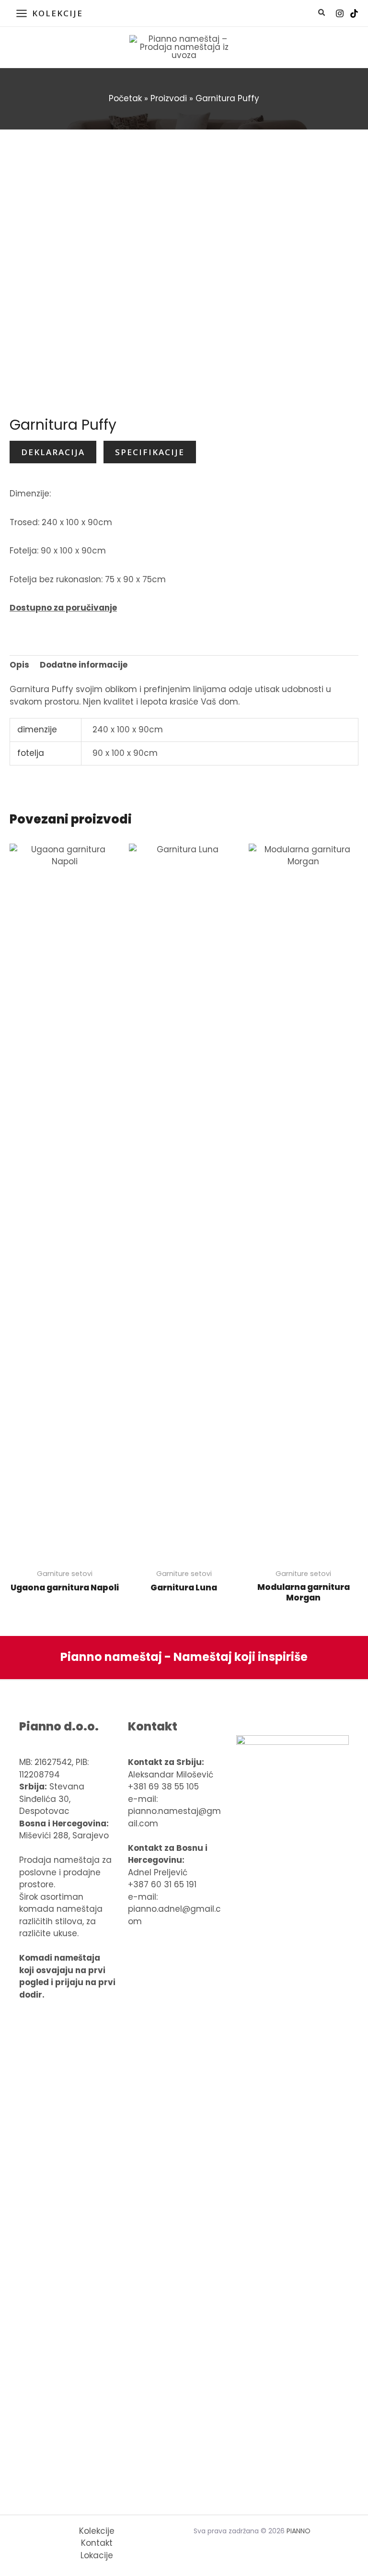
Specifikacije (150, 452)
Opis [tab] (19, 665)
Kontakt (97, 2543)
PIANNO (299, 2531)
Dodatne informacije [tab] (84, 665)
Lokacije (97, 2555)
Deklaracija (53, 452)
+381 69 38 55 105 (163, 1787)
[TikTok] (354, 13)
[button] (322, 14)
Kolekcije (97, 2531)
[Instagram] (340, 13)
